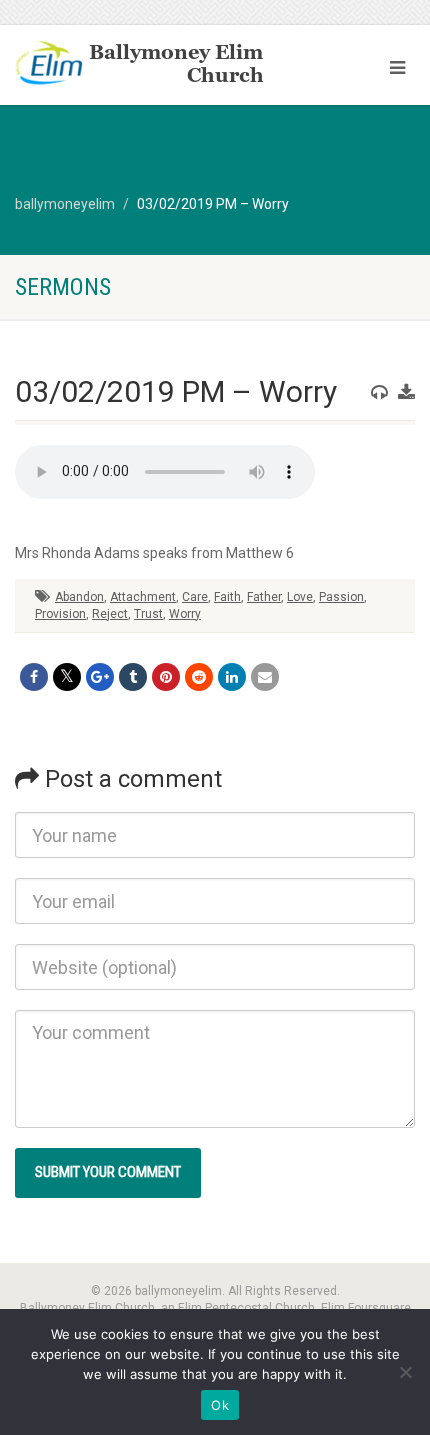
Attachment (143, 597)
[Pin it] (166, 677)
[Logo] (143, 65)
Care (195, 597)
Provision (60, 614)
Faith (227, 597)
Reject (110, 614)
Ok (220, 1405)
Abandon (79, 597)
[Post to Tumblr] (133, 677)
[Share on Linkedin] (232, 677)
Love (300, 597)
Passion (341, 597)
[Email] (265, 677)
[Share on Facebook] (34, 677)
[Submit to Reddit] (199, 677)
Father (264, 597)
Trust (148, 614)
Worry (185, 614)
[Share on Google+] (100, 677)
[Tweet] (67, 677)
